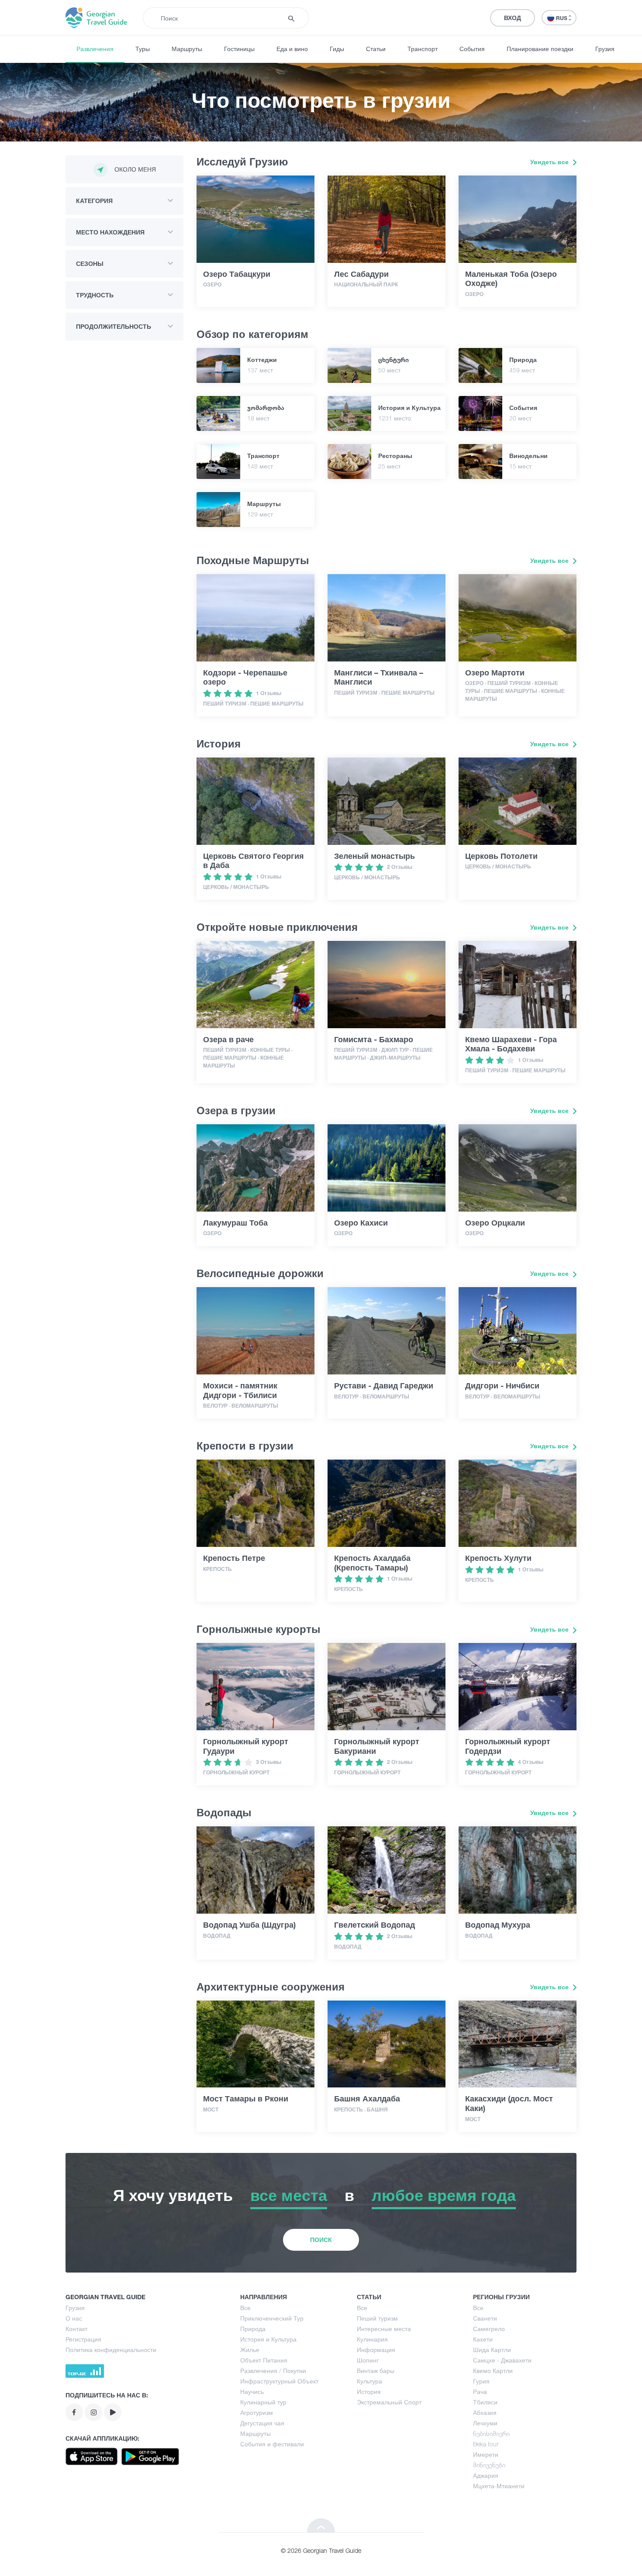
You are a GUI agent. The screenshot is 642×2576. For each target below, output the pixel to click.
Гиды (337, 49)
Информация (376, 2350)
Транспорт (423, 49)
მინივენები (489, 2465)
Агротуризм (257, 2412)
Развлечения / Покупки (273, 2371)
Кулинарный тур (263, 2402)
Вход (513, 18)
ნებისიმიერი (491, 2433)
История (369, 2392)
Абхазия (485, 2412)
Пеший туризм (377, 2318)
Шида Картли (492, 2350)
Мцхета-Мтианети (499, 2486)
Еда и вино (292, 49)
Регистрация (83, 2339)
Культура (369, 2381)
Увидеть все (550, 162)
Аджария (486, 2475)
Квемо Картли (493, 2371)
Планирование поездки (540, 49)
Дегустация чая (262, 2423)
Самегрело (489, 2329)
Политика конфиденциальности (111, 2350)
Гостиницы (239, 49)
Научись (252, 2392)
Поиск (321, 2240)
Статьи (376, 49)
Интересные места (384, 2329)
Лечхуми (485, 2423)
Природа (253, 2329)
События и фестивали (272, 2444)
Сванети (485, 2318)
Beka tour (486, 2444)
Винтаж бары (376, 2371)
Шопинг (368, 2360)
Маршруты (187, 49)
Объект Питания (264, 2360)
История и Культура (268, 2339)
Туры (143, 49)
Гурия (481, 2381)
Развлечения (95, 49)
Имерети (486, 2454)
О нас (74, 2318)
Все (245, 2308)
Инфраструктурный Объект (279, 2381)
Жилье (250, 2350)
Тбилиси (485, 2402)
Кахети (483, 2339)
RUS (562, 18)
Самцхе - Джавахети (502, 2360)
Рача (480, 2392)
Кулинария (372, 2339)
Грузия (605, 49)
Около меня (135, 169)
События (472, 49)
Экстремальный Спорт (389, 2402)
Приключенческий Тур (272, 2318)
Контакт (76, 2329)
